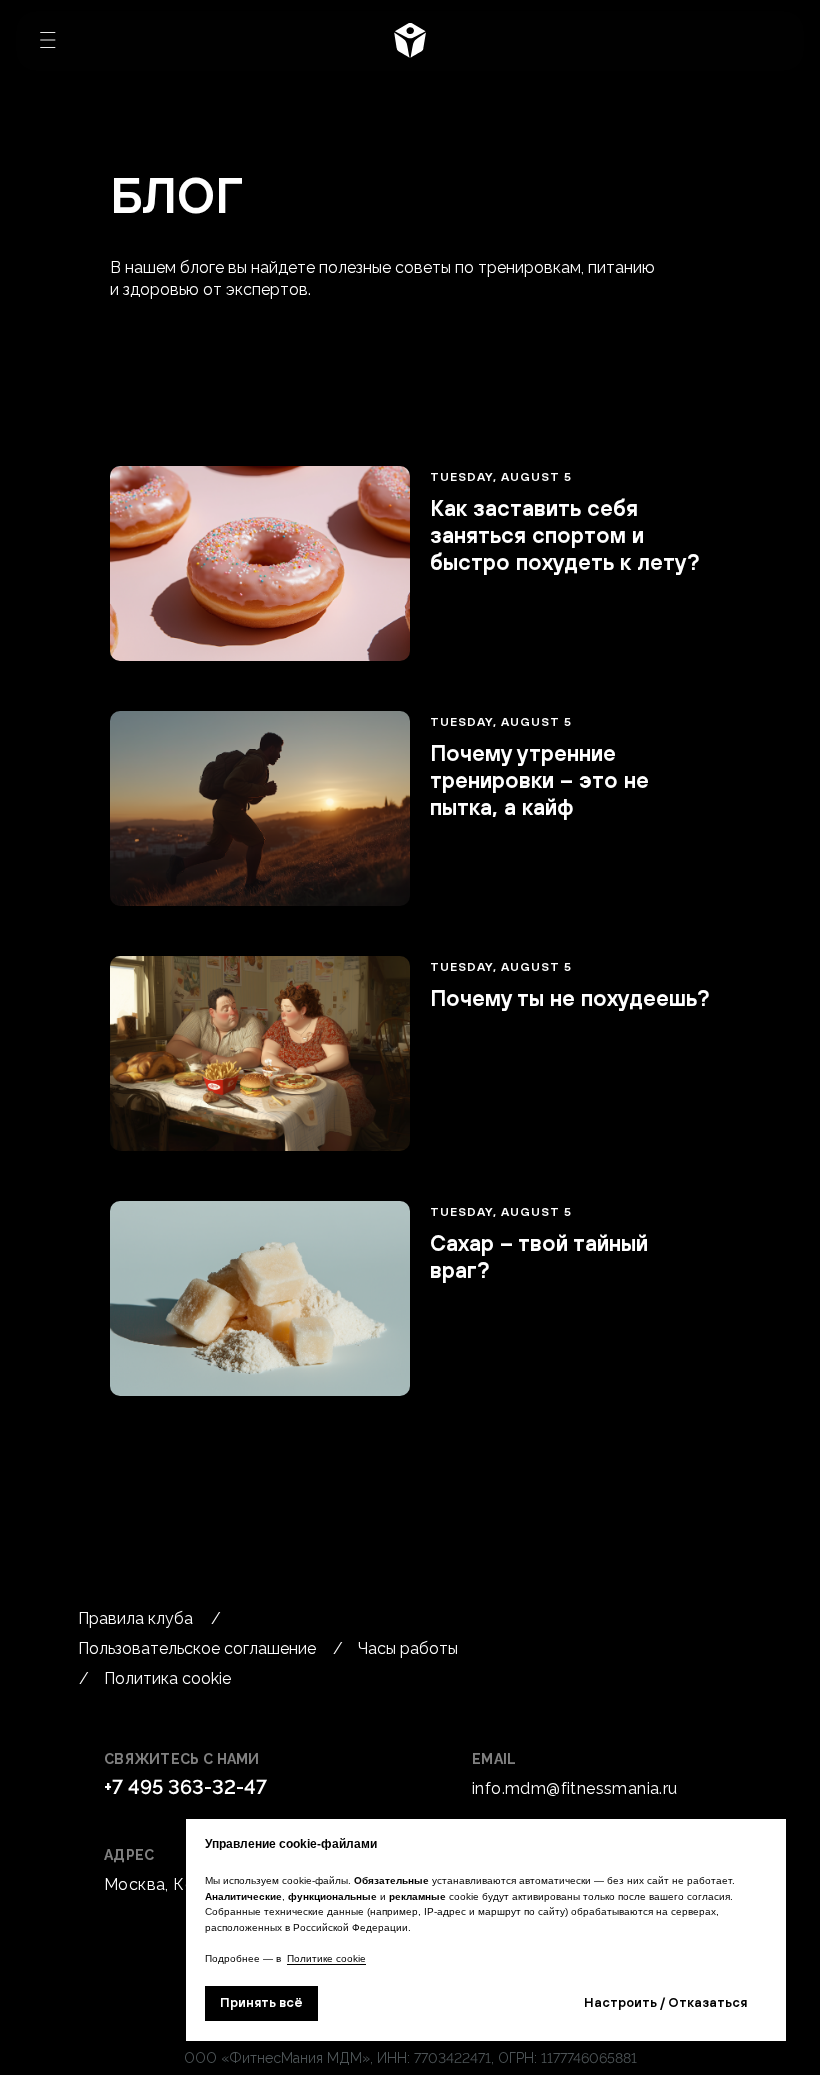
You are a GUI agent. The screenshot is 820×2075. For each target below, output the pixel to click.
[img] (410, 40)
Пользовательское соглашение (197, 1648)
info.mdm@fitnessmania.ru (575, 1788)
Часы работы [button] (408, 1648)
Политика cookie (167, 1678)
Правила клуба (135, 1618)
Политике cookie (326, 1958)
